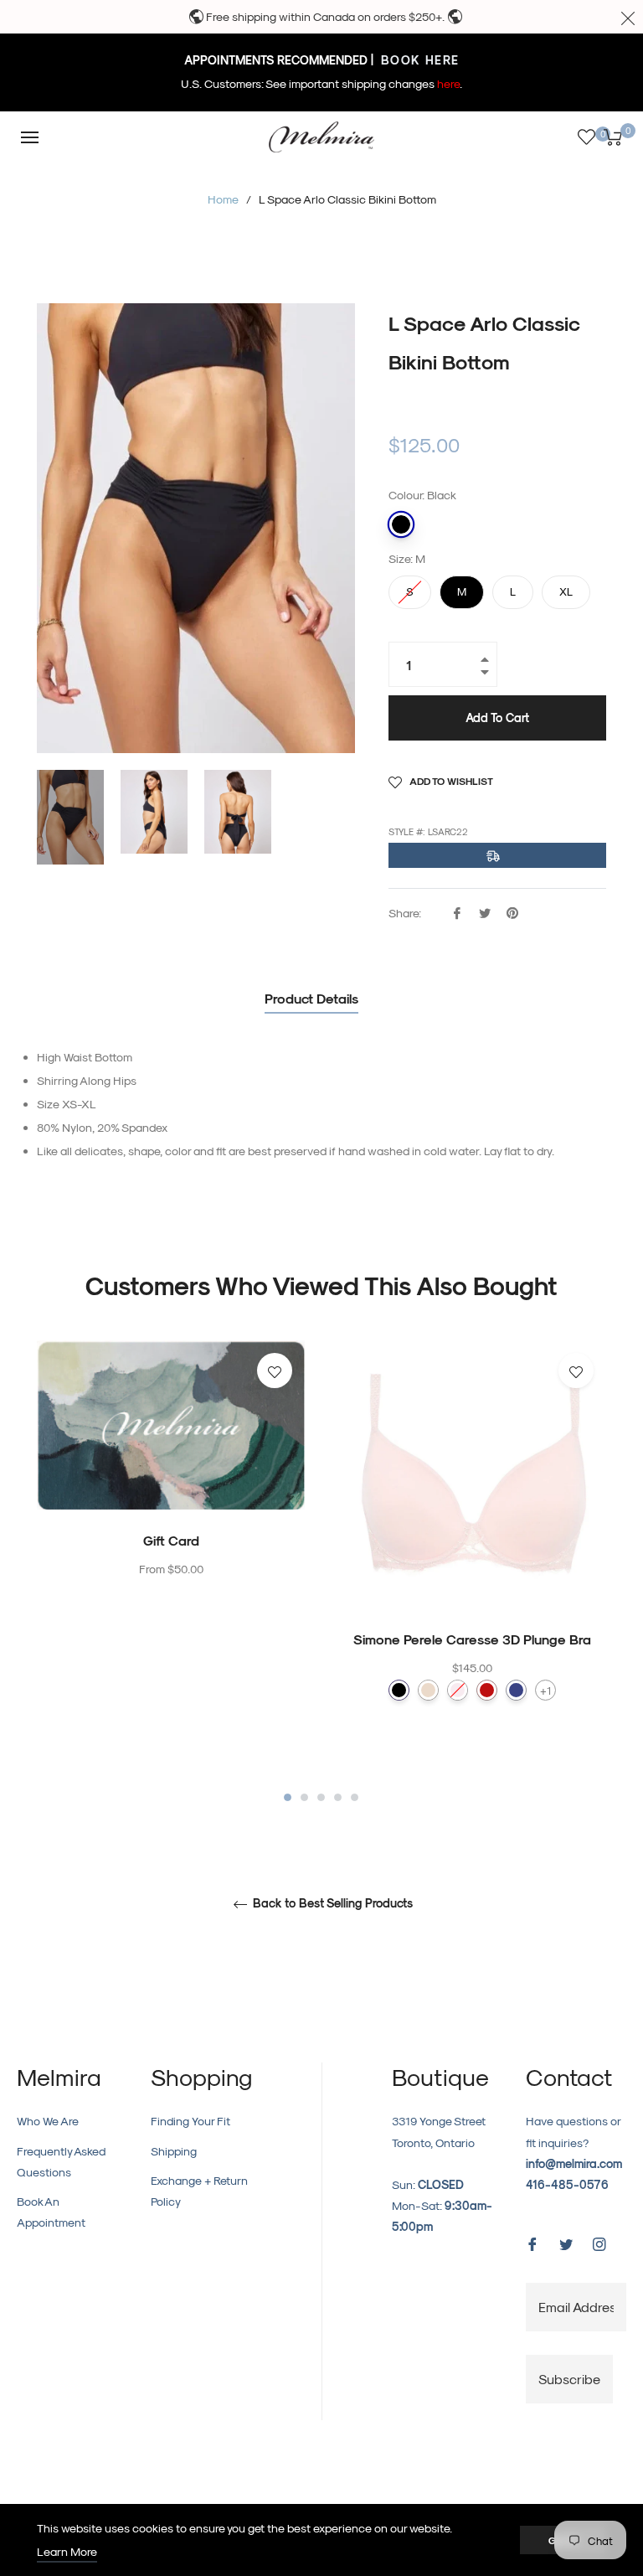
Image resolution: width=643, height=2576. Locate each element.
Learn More (67, 2551)
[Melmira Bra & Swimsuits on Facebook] (532, 2242)
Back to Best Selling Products (331, 1903)
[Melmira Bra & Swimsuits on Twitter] (566, 2242)
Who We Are (48, 2121)
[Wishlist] (586, 137)
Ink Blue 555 (516, 1690)
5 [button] (355, 1797)
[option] (171, 1494)
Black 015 (399, 1690)
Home (223, 199)
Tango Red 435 (487, 1690)
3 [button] (321, 1797)
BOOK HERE (418, 60)
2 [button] (304, 1797)
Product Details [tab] (311, 998)
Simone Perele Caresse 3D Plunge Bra (472, 1639)
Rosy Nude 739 (428, 1690)
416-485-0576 (567, 2184)
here (448, 83)
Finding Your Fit (190, 2121)
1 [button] (288, 1797)
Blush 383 (458, 1690)
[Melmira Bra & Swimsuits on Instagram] (599, 2242)
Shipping (174, 2151)
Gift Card (171, 1540)
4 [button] (338, 1797)
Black (401, 524)
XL (566, 586)
